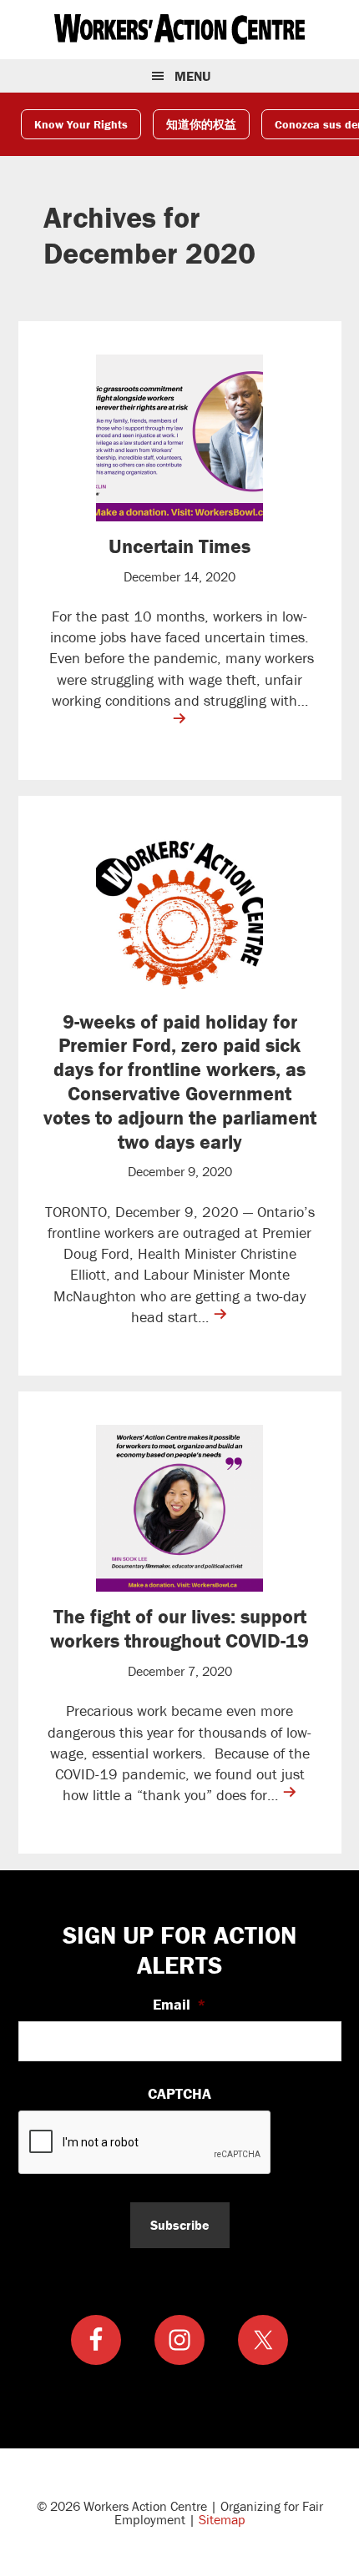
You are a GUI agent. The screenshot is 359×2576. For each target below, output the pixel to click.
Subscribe (180, 2225)
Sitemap (222, 2519)
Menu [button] (192, 76)
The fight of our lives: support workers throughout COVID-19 (179, 1628)
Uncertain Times (179, 546)
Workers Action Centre (179, 29)
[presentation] (145, 2143)
